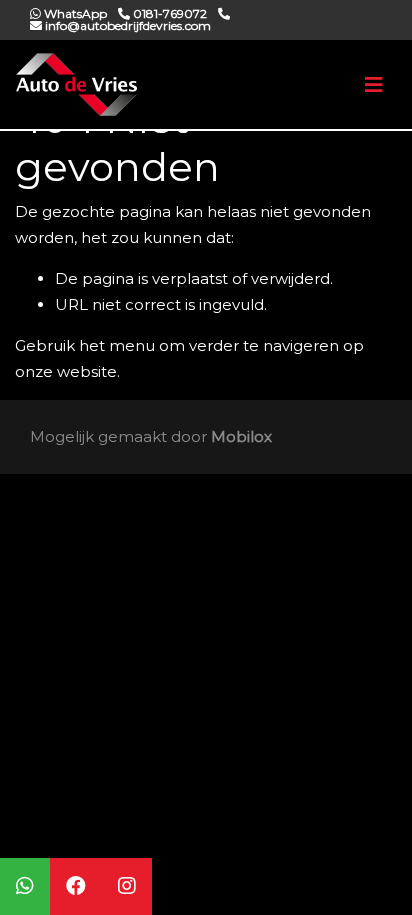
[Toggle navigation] (374, 85)
